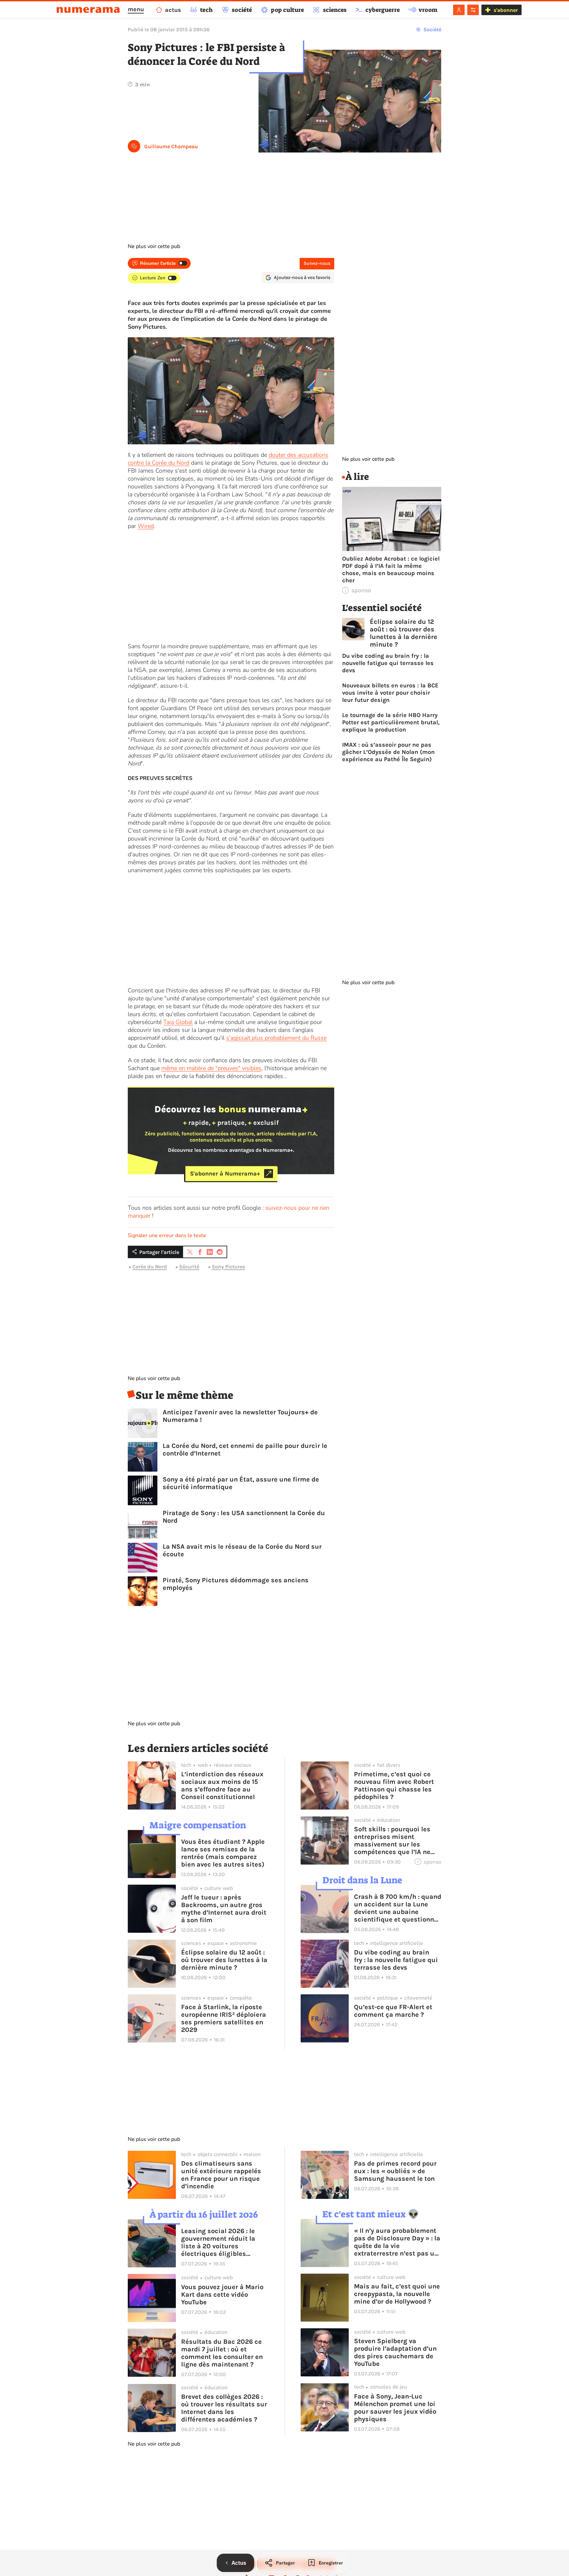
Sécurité (189, 1267)
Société (432, 29)
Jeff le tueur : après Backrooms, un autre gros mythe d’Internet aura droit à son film (224, 1909)
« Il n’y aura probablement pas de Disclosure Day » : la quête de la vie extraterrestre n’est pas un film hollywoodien (397, 2242)
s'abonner (506, 10)
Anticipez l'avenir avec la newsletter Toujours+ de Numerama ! (240, 1416)
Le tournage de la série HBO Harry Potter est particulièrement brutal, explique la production (391, 722)
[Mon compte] (459, 10)
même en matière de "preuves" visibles (211, 1068)
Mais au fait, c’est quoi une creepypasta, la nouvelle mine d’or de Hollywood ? (397, 2294)
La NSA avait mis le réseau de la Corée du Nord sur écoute (242, 1550)
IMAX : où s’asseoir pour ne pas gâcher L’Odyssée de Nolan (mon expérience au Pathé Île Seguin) (388, 752)
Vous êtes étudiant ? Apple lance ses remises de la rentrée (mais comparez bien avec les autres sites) (223, 1853)
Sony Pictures (228, 1267)
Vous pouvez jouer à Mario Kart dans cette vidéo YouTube (222, 2295)
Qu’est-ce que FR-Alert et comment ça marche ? (393, 2011)
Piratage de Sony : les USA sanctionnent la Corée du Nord (244, 1517)
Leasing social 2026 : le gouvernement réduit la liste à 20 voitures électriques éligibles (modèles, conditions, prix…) (218, 2242)
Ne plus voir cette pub (154, 246)
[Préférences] (473, 10)
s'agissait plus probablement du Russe (276, 1038)
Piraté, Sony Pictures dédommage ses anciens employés (236, 1584)
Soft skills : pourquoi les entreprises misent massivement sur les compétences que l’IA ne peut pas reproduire (392, 1841)
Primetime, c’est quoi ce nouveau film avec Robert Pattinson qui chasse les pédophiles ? (394, 1786)
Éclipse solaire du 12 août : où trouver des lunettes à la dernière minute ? (404, 633)
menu (136, 9)
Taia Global (178, 1022)
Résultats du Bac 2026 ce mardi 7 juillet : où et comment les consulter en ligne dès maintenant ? (222, 2353)
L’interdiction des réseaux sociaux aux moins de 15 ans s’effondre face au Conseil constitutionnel (222, 1786)
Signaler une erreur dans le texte (167, 1235)
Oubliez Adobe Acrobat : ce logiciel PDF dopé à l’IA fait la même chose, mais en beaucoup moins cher (391, 569)
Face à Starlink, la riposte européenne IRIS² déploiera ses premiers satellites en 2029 (224, 2018)
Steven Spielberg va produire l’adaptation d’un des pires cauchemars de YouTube (395, 2352)
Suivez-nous (317, 263)
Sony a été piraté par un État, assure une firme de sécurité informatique (241, 1483)
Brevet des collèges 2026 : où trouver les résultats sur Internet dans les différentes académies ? (224, 2408)
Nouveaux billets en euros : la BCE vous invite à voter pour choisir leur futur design (390, 693)
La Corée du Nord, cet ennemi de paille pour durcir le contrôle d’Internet (245, 1450)
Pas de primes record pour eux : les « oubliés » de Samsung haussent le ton (395, 2171)
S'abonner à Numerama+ (225, 1174)
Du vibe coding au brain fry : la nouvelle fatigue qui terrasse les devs (388, 663)
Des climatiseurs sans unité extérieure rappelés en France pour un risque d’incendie (221, 2175)
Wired (146, 526)
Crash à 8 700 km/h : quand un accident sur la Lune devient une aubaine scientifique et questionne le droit (398, 1908)
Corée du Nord (150, 1267)
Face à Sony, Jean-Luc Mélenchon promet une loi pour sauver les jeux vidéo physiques (395, 2408)
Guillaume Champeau (171, 146)
